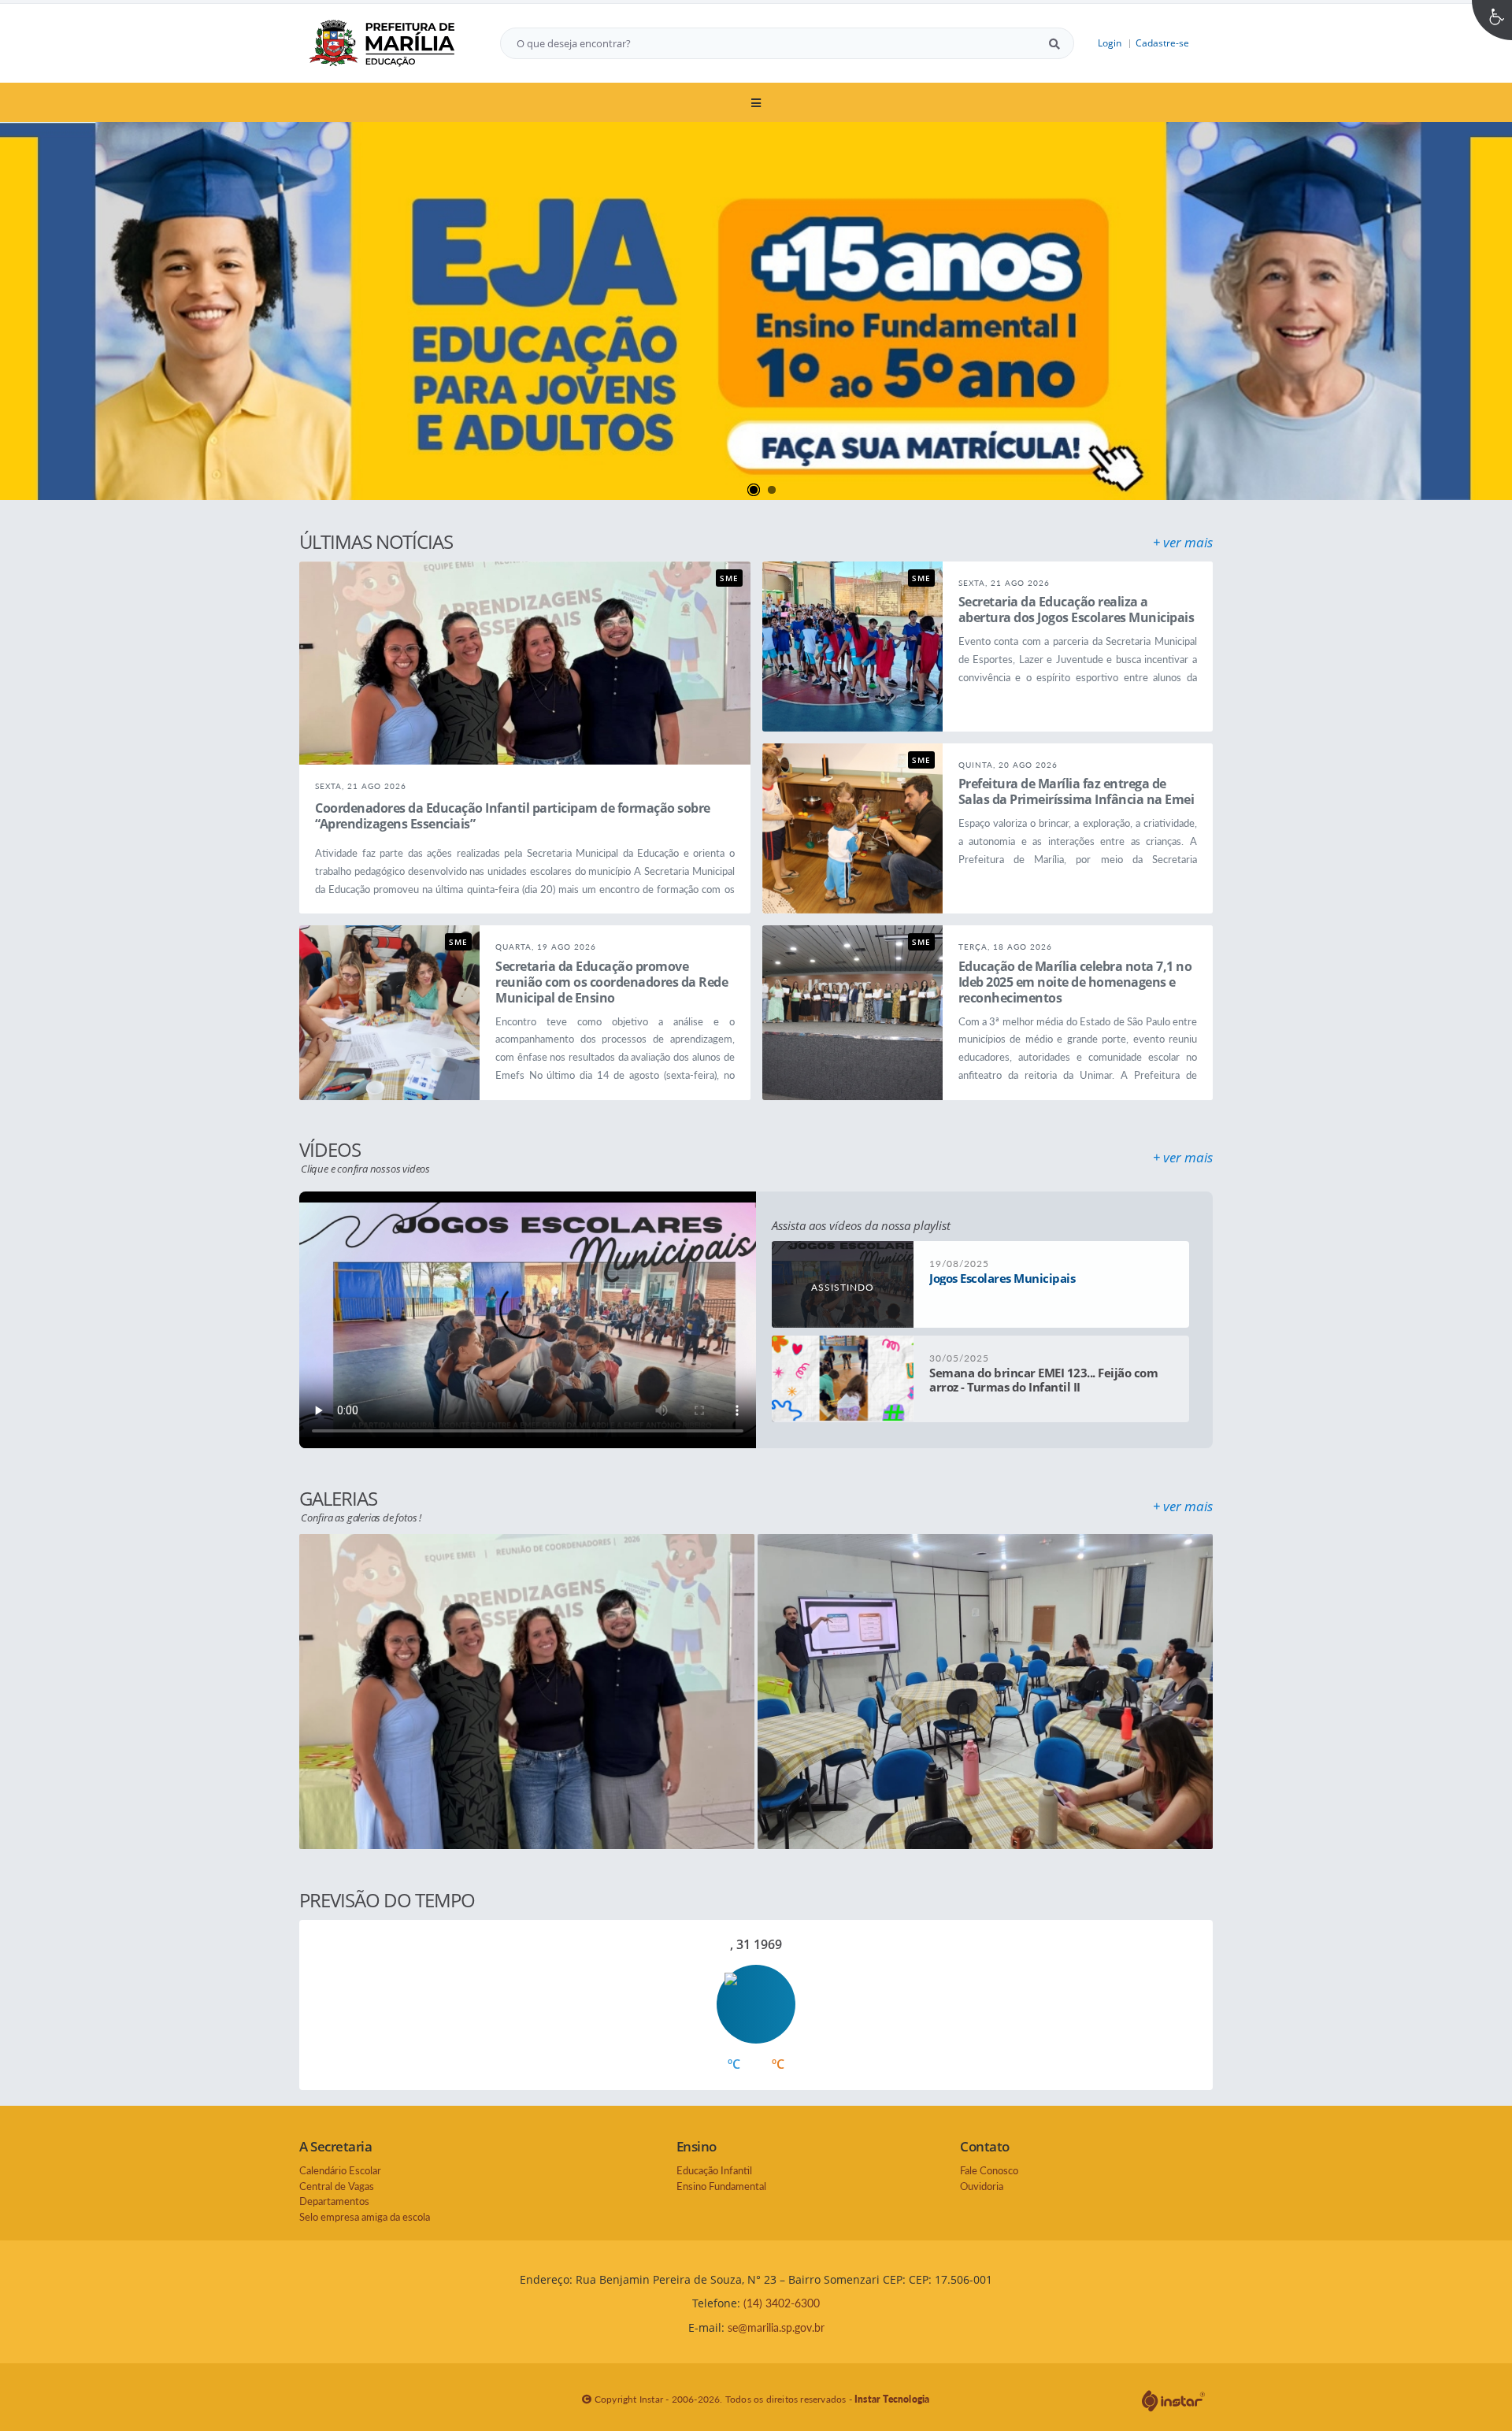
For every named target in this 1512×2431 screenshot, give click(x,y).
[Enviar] (1054, 43)
